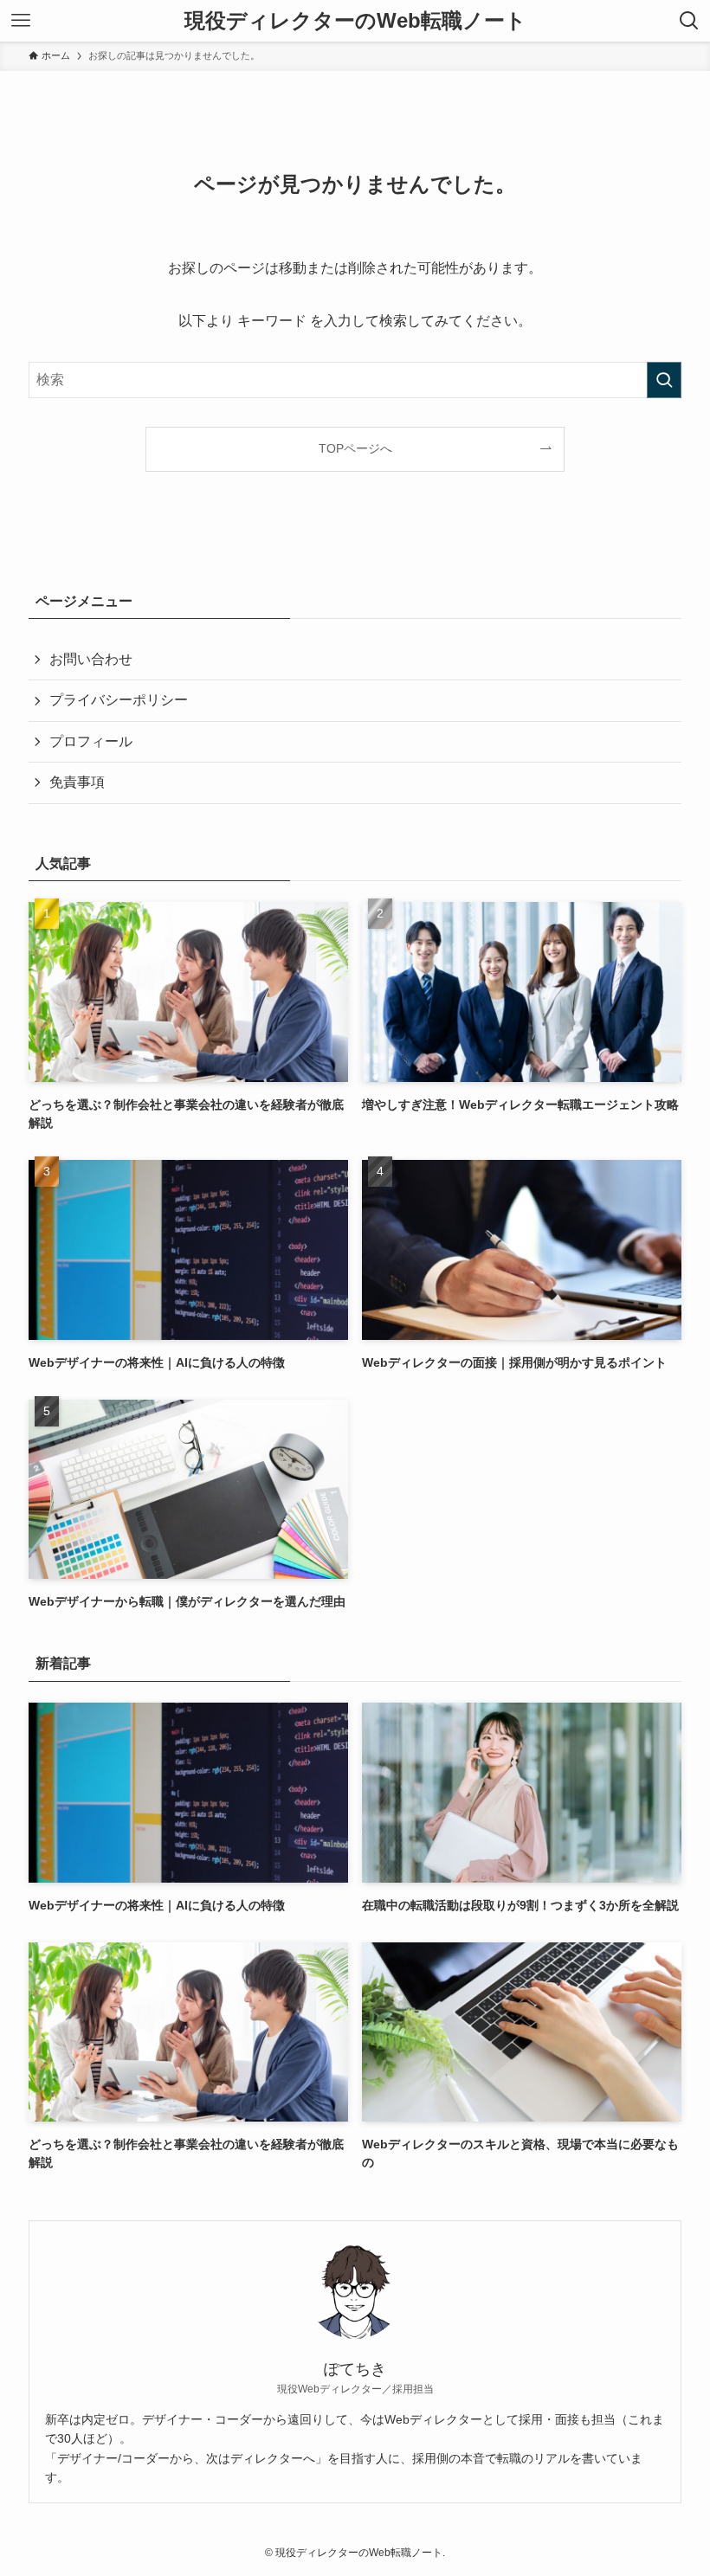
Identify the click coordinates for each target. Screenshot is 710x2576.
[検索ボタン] (689, 21)
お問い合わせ (91, 659)
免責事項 (77, 782)
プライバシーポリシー (119, 700)
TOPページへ (355, 448)
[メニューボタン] (21, 21)
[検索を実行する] (664, 380)
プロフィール (91, 741)
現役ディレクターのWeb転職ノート (355, 21)
